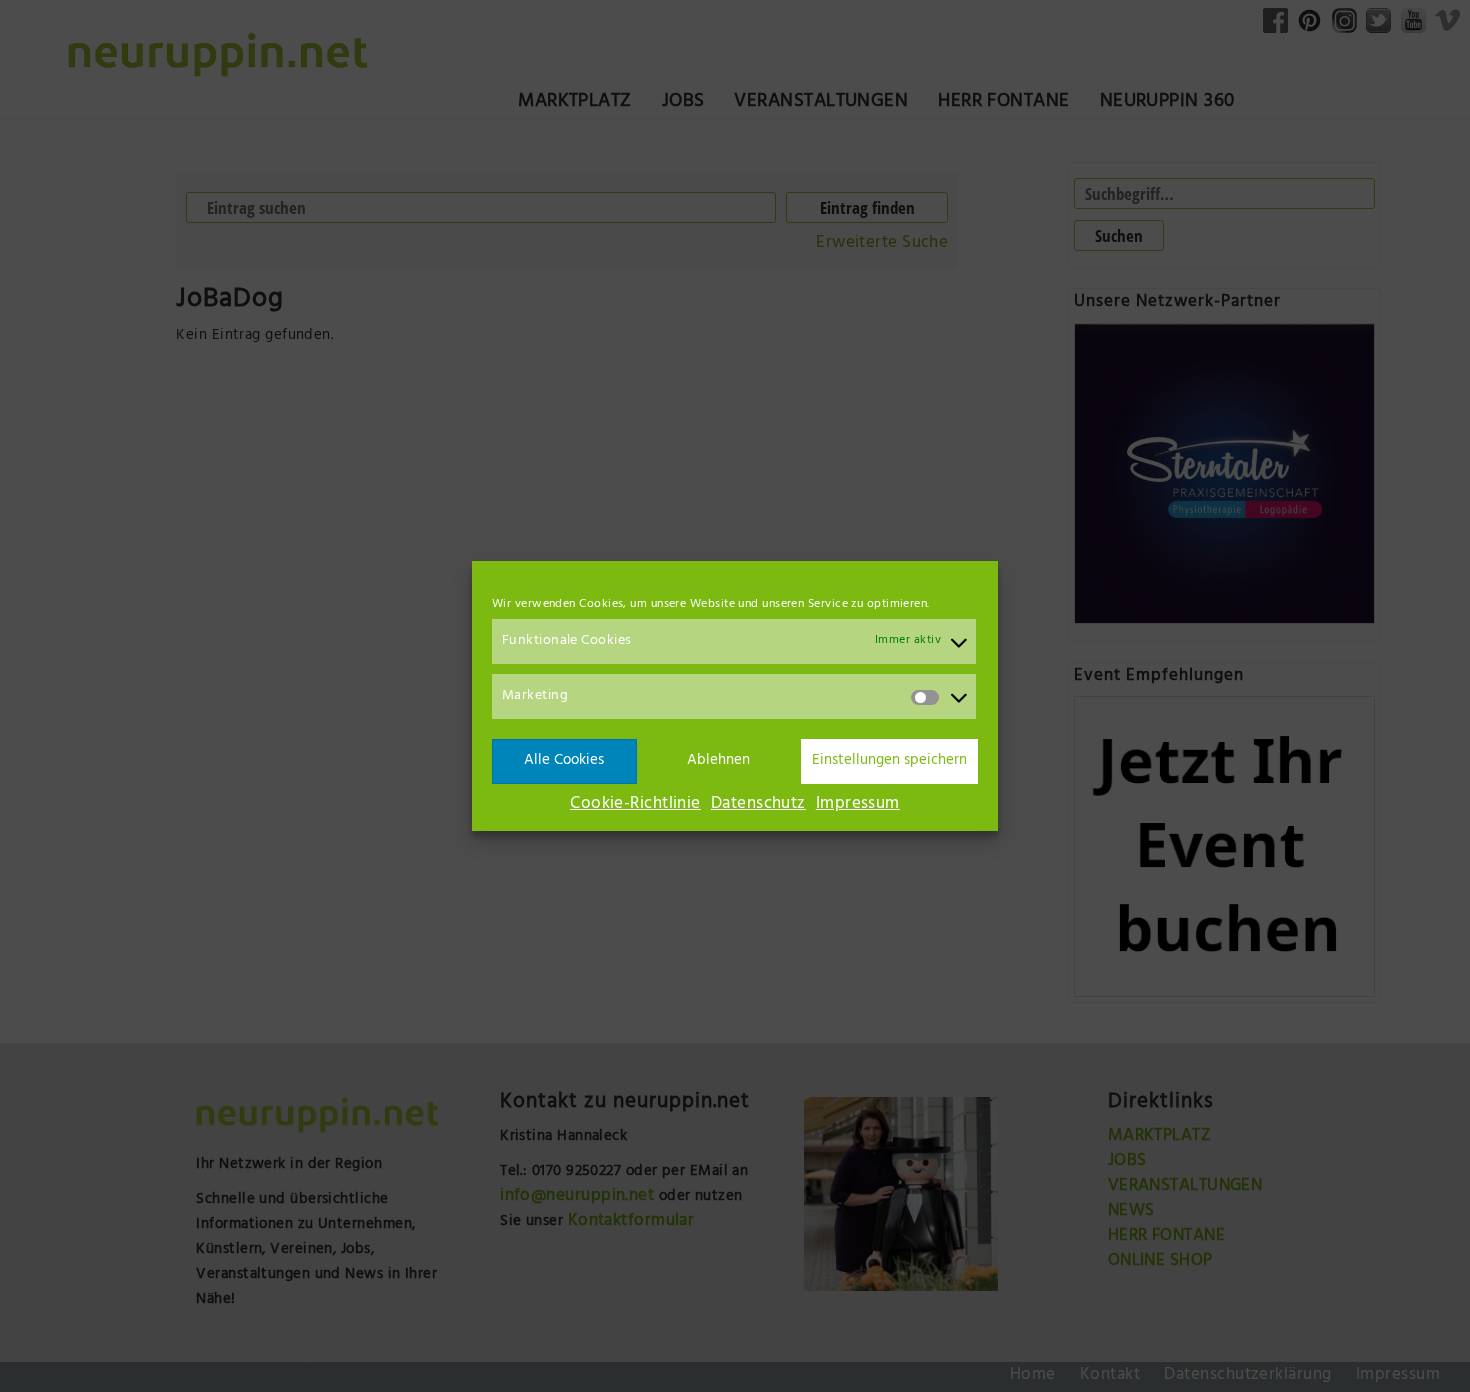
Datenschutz (758, 805)
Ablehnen (718, 761)
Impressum (858, 805)
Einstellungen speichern (889, 761)
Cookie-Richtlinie (635, 805)
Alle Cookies (564, 761)
